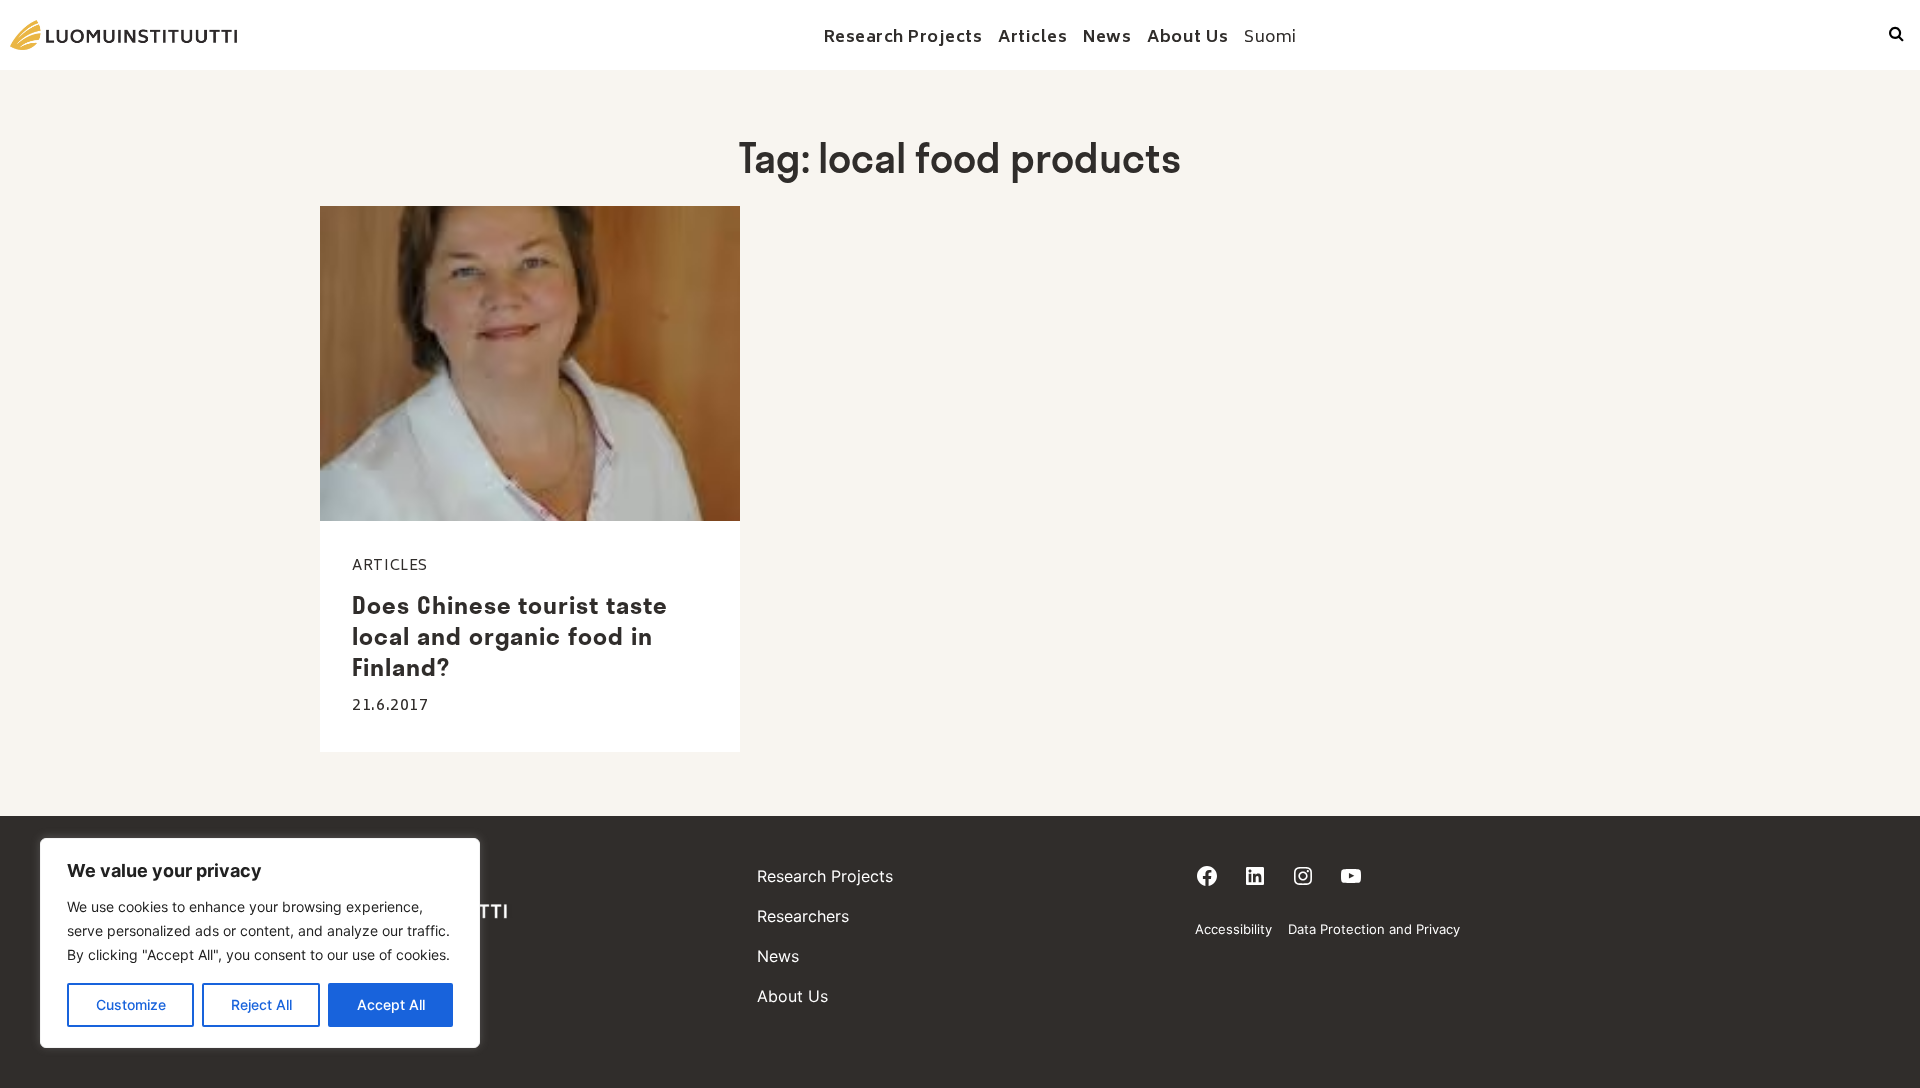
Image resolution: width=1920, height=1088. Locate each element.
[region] (260, 943)
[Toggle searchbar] (1896, 35)
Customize (131, 1004)
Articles (390, 566)
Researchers (803, 916)
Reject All (261, 1004)
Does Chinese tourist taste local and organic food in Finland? (510, 636)
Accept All (391, 1004)
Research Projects (825, 876)
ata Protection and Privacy (1378, 929)
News (778, 956)
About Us (792, 996)
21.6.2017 (390, 706)
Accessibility (1233, 929)
